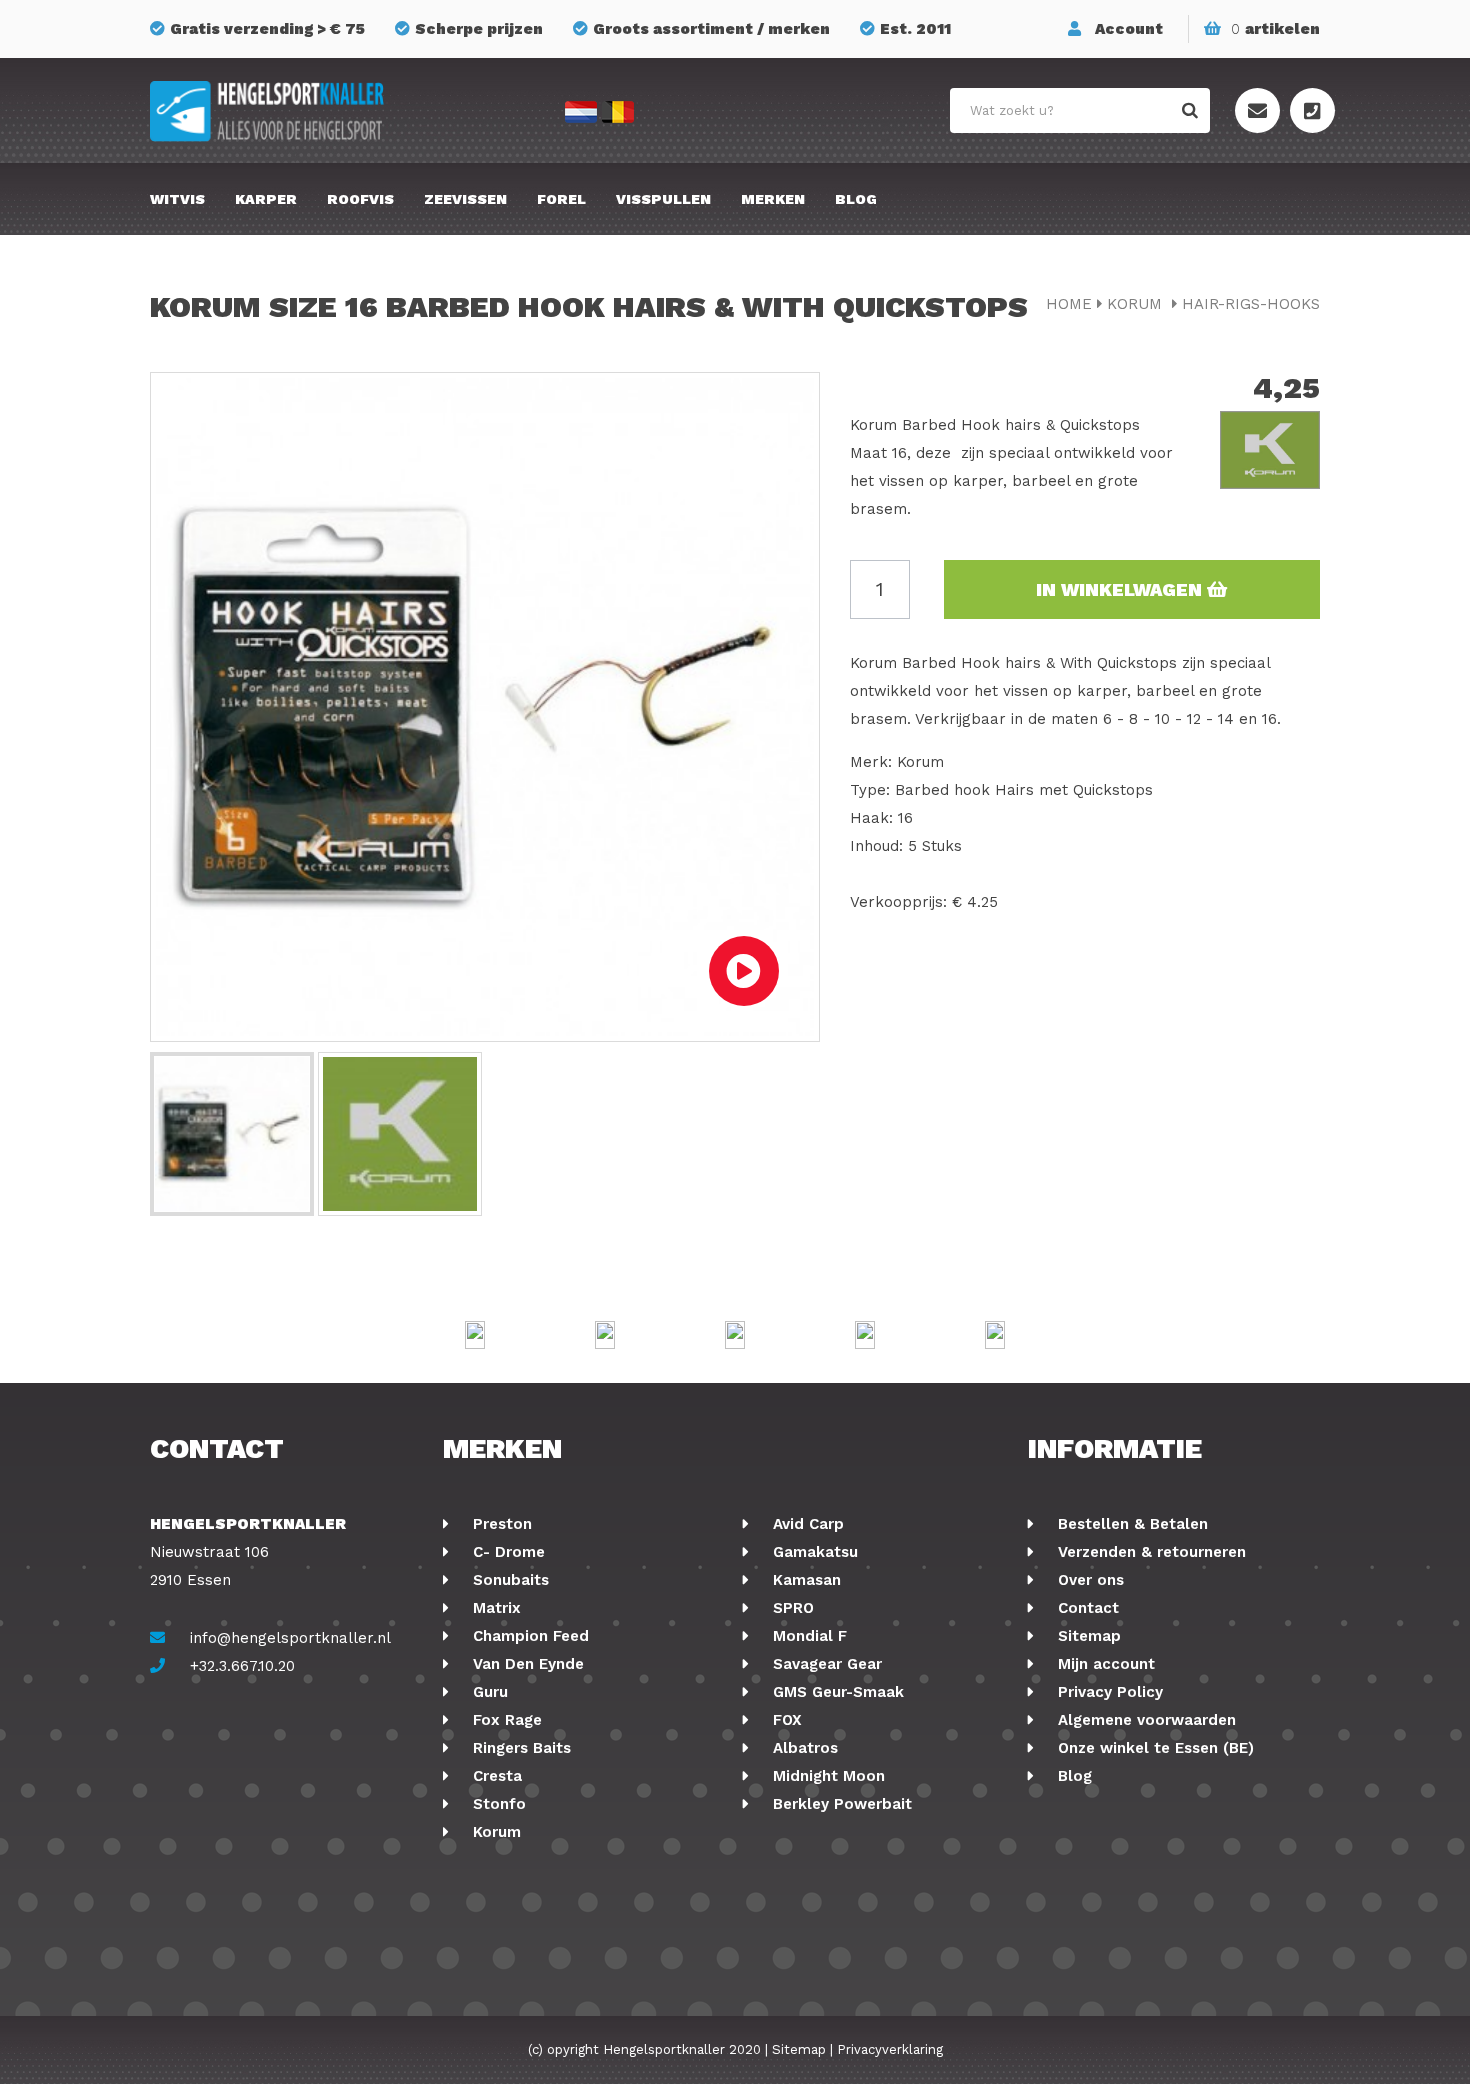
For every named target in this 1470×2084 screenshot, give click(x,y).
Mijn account (1104, 1664)
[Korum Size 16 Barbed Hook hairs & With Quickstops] (232, 1134)
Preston (500, 1524)
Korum (1137, 304)
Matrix (494, 1608)
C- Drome (506, 1552)
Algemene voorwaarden (1144, 1720)
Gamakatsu (813, 1552)
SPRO (791, 1608)
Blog (856, 199)
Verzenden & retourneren (1149, 1552)
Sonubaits (508, 1580)
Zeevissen (465, 199)
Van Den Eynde (526, 1664)
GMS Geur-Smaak (836, 1692)
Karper (266, 199)
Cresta (495, 1776)
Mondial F (807, 1636)
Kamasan (804, 1580)
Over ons (1088, 1580)
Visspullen (663, 199)
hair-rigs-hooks (1251, 304)
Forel (561, 199)
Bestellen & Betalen (1130, 1524)
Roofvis (360, 199)
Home (1069, 304)
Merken (773, 199)
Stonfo (497, 1804)
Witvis (177, 199)
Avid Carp (806, 1524)
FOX (785, 1720)
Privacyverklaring (890, 2049)
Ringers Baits (519, 1748)
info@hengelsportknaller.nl (290, 1638)
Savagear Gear (825, 1664)
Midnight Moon (826, 1776)
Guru (488, 1692)
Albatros (803, 1748)
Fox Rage (505, 1720)
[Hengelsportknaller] (335, 111)
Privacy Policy (1108, 1692)
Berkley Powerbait (840, 1804)
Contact (1086, 1608)
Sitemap (1087, 1636)
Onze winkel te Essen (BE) (1153, 1748)
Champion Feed (528, 1636)
